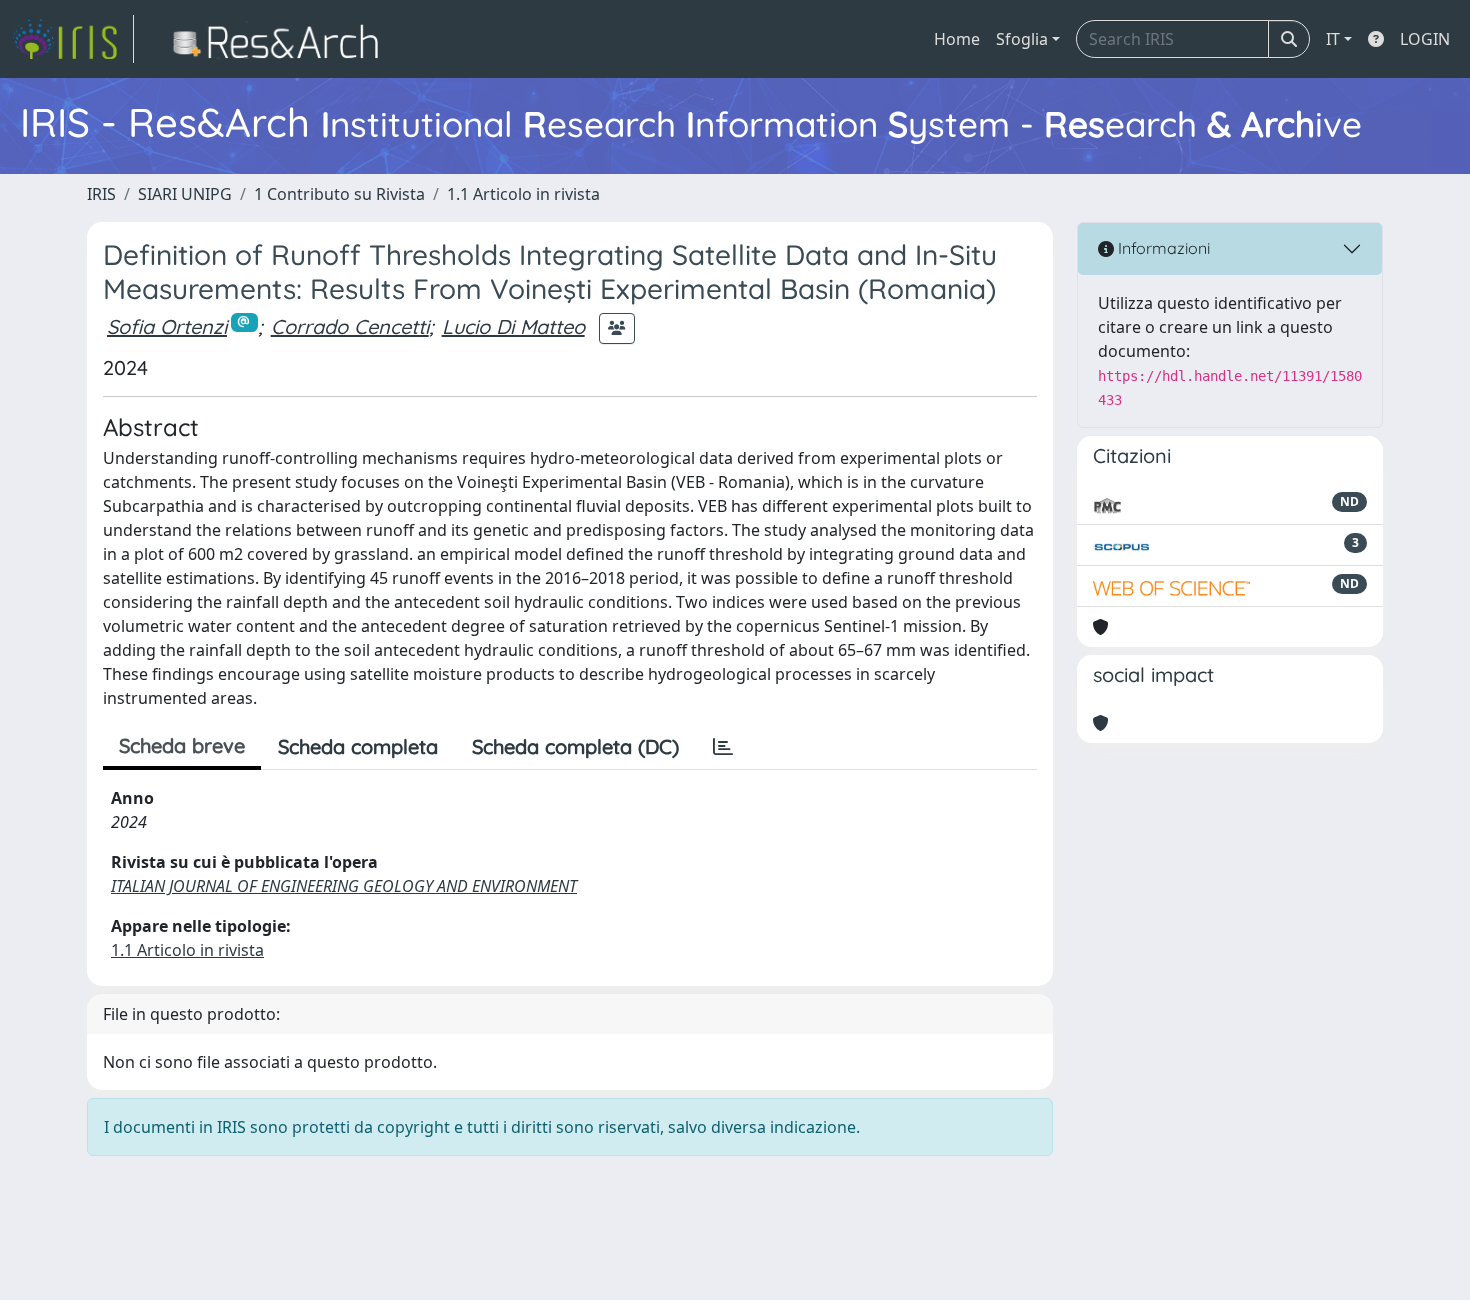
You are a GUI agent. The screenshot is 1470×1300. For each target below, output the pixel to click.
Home (957, 39)
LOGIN (1425, 39)
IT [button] (1333, 39)
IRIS (101, 194)
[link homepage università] (281, 39)
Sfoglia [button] (1022, 39)
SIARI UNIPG (185, 194)
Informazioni (1162, 248)
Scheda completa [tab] (358, 746)
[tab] (723, 747)
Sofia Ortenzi (167, 326)
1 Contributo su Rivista (339, 194)
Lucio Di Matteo (513, 326)
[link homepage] (73, 39)
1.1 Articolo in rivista (523, 194)
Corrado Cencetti (350, 326)
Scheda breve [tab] (182, 745)
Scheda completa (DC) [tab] (575, 746)
